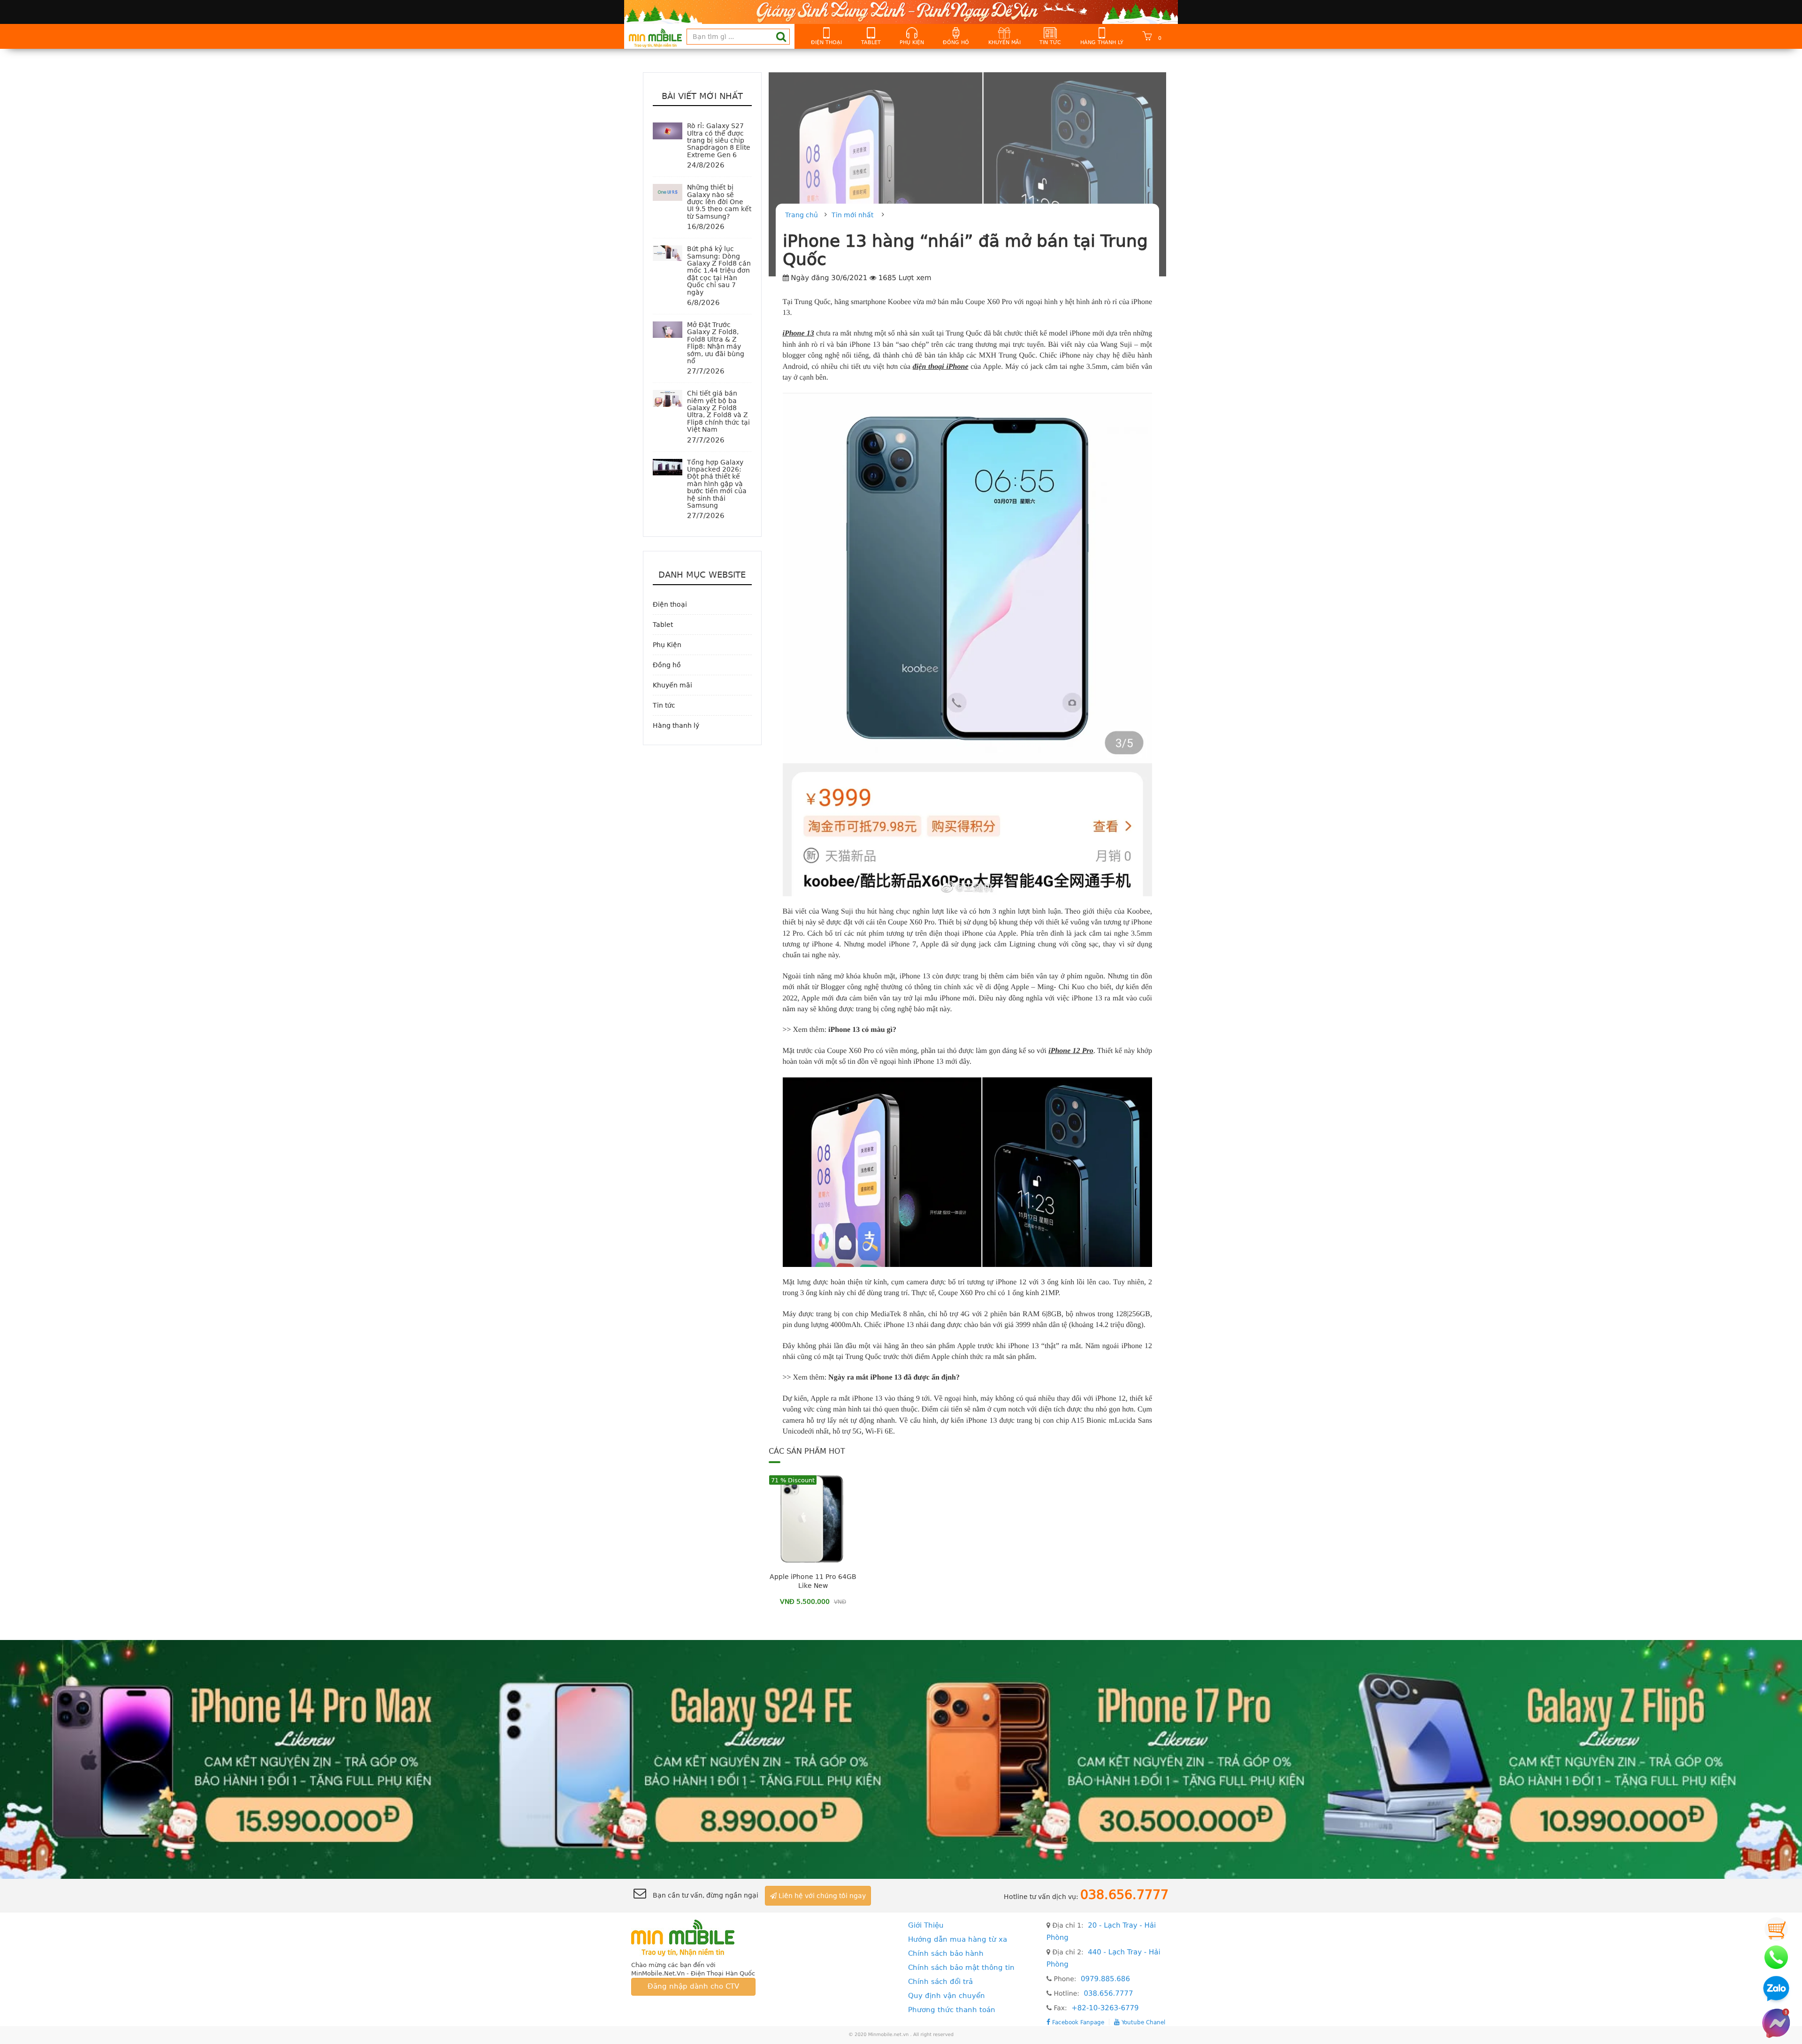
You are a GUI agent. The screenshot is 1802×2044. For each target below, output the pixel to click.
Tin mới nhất (852, 215)
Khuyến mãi (1004, 42)
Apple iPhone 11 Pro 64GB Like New (813, 1581)
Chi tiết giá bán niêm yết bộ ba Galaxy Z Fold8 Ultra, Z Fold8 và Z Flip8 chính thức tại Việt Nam (718, 411)
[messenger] (1776, 2023)
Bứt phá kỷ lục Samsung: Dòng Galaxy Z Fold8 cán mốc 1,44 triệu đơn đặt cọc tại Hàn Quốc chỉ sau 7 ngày (719, 270)
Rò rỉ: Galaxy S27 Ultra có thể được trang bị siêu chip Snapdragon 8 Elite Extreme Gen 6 (719, 140)
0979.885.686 (1105, 1979)
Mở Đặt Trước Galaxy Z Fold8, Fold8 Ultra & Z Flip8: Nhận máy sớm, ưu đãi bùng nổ (716, 343)
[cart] (1776, 1929)
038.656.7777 (1108, 1993)
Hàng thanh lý (1102, 42)
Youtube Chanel (1142, 2022)
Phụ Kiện (912, 42)
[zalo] (1776, 1990)
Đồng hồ (956, 42)
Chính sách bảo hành (946, 1953)
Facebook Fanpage (1077, 2022)
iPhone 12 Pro (1071, 1051)
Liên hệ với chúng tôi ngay (821, 1896)
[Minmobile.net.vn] (693, 1937)
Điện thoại (826, 42)
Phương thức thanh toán (952, 2010)
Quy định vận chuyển (947, 1996)
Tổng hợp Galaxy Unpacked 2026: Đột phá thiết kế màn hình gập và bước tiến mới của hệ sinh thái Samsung (717, 484)
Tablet (871, 42)
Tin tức (1050, 42)
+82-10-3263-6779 (1105, 2008)
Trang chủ (802, 215)
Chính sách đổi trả (940, 1982)
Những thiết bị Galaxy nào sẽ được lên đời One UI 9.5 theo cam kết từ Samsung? (719, 202)
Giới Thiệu (926, 1925)
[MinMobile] (901, 1759)
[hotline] (1776, 1957)
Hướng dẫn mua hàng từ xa (958, 1939)
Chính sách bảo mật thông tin (961, 1968)
